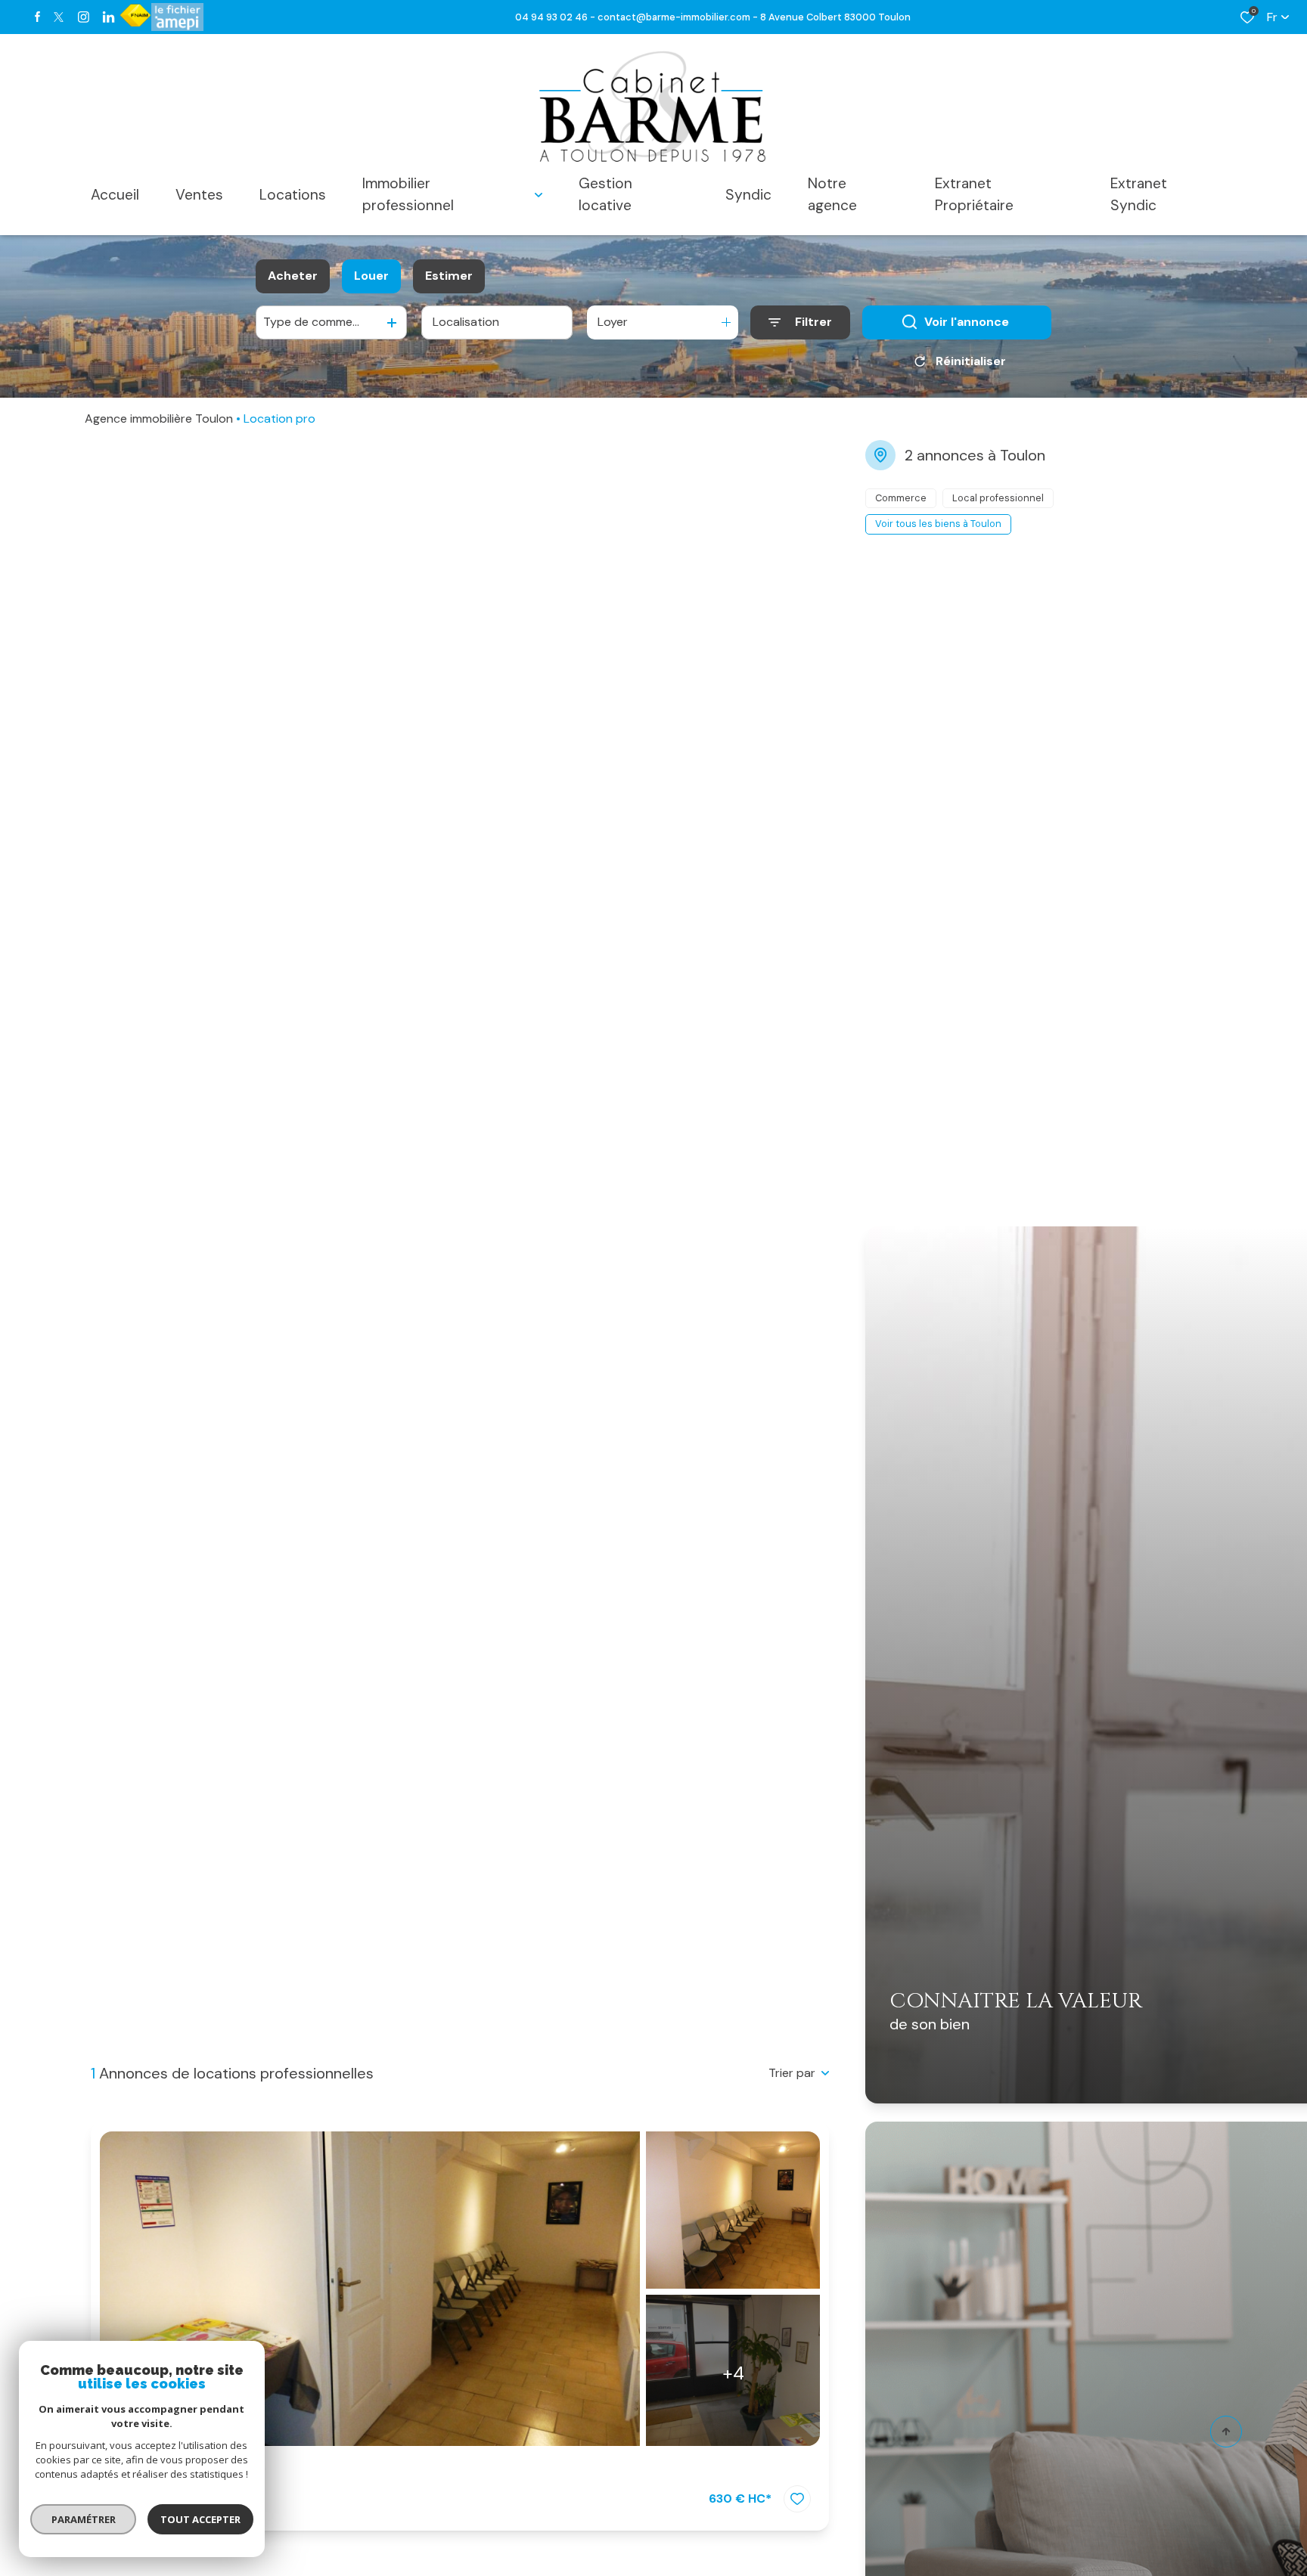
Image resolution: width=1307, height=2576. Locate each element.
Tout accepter (200, 2519)
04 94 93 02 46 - (556, 17)
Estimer (449, 276)
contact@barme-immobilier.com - (679, 17)
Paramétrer (84, 2519)
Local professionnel (187, 2470)
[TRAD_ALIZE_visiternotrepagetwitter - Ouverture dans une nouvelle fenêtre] (59, 17)
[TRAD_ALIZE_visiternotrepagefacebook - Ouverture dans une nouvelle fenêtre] (37, 17)
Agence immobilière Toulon (159, 418)
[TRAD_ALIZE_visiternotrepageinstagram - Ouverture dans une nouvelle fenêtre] (84, 17)
